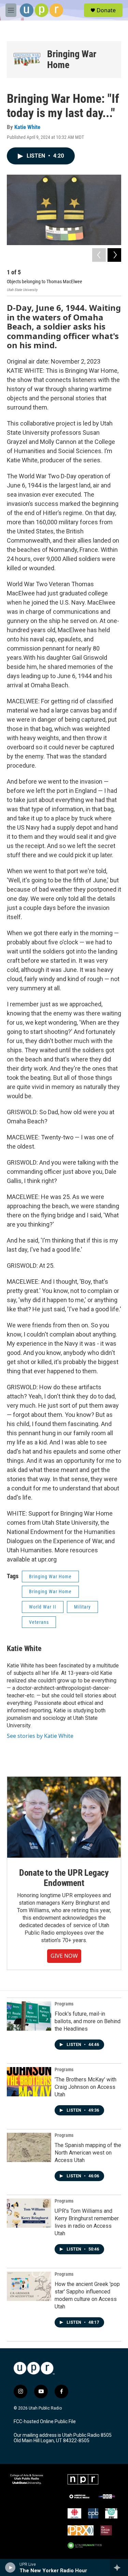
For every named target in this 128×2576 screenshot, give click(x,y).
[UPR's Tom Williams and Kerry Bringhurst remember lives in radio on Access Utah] (29, 2213)
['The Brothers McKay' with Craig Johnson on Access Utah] (29, 2082)
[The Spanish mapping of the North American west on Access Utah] (29, 2147)
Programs (64, 2004)
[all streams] (119, 2567)
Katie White (27, 127)
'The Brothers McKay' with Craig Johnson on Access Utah (86, 2087)
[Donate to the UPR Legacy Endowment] (64, 1817)
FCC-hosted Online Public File (45, 2422)
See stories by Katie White (40, 1736)
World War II (43, 1607)
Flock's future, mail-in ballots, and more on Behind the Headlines (88, 2021)
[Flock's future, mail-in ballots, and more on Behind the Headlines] (29, 2016)
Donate (106, 10)
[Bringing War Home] (27, 60)
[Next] (114, 255)
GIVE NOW (64, 1956)
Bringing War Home (72, 59)
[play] (10, 2567)
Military (82, 1607)
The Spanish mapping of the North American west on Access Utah (88, 2153)
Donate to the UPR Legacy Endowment (64, 1878)
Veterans (39, 1622)
